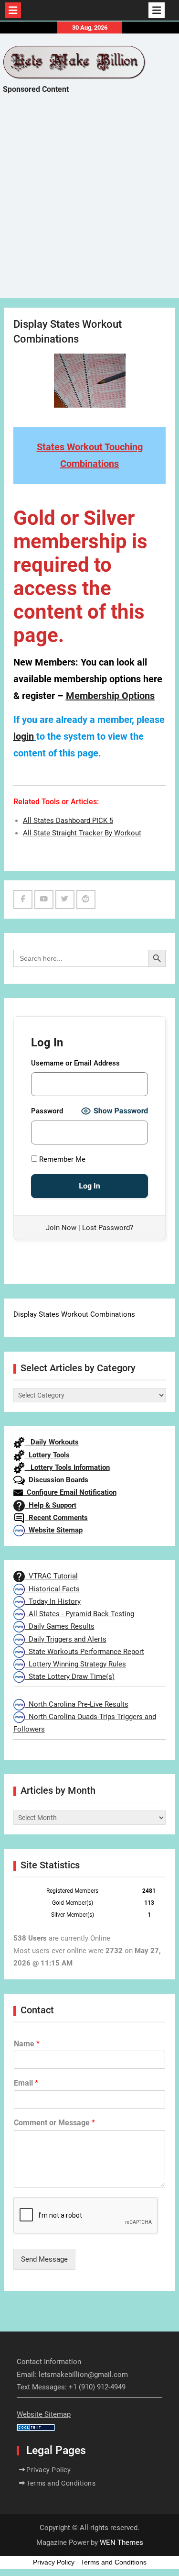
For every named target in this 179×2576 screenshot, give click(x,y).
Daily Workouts (52, 1442)
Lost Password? (108, 1228)
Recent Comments (56, 1518)
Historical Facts (52, 1589)
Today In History (53, 1601)
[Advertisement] (89, 205)
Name (27, 2044)
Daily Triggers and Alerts (66, 1639)
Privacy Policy (48, 2470)
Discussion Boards (57, 1480)
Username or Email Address (75, 1063)
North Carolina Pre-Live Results (77, 1704)
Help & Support (51, 1505)
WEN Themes (121, 2543)
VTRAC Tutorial (51, 1576)
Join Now (61, 1228)
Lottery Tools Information (67, 1467)
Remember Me (61, 1159)
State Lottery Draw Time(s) (70, 1677)
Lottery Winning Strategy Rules (75, 1664)
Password (47, 1111)
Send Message (44, 2259)
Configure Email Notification (70, 1492)
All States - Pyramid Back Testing (79, 1614)
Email (26, 2083)
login (24, 736)
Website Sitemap (54, 1530)
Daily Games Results (60, 1626)
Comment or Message (54, 2123)
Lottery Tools (47, 1455)
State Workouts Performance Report (84, 1652)
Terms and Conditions (61, 2483)
